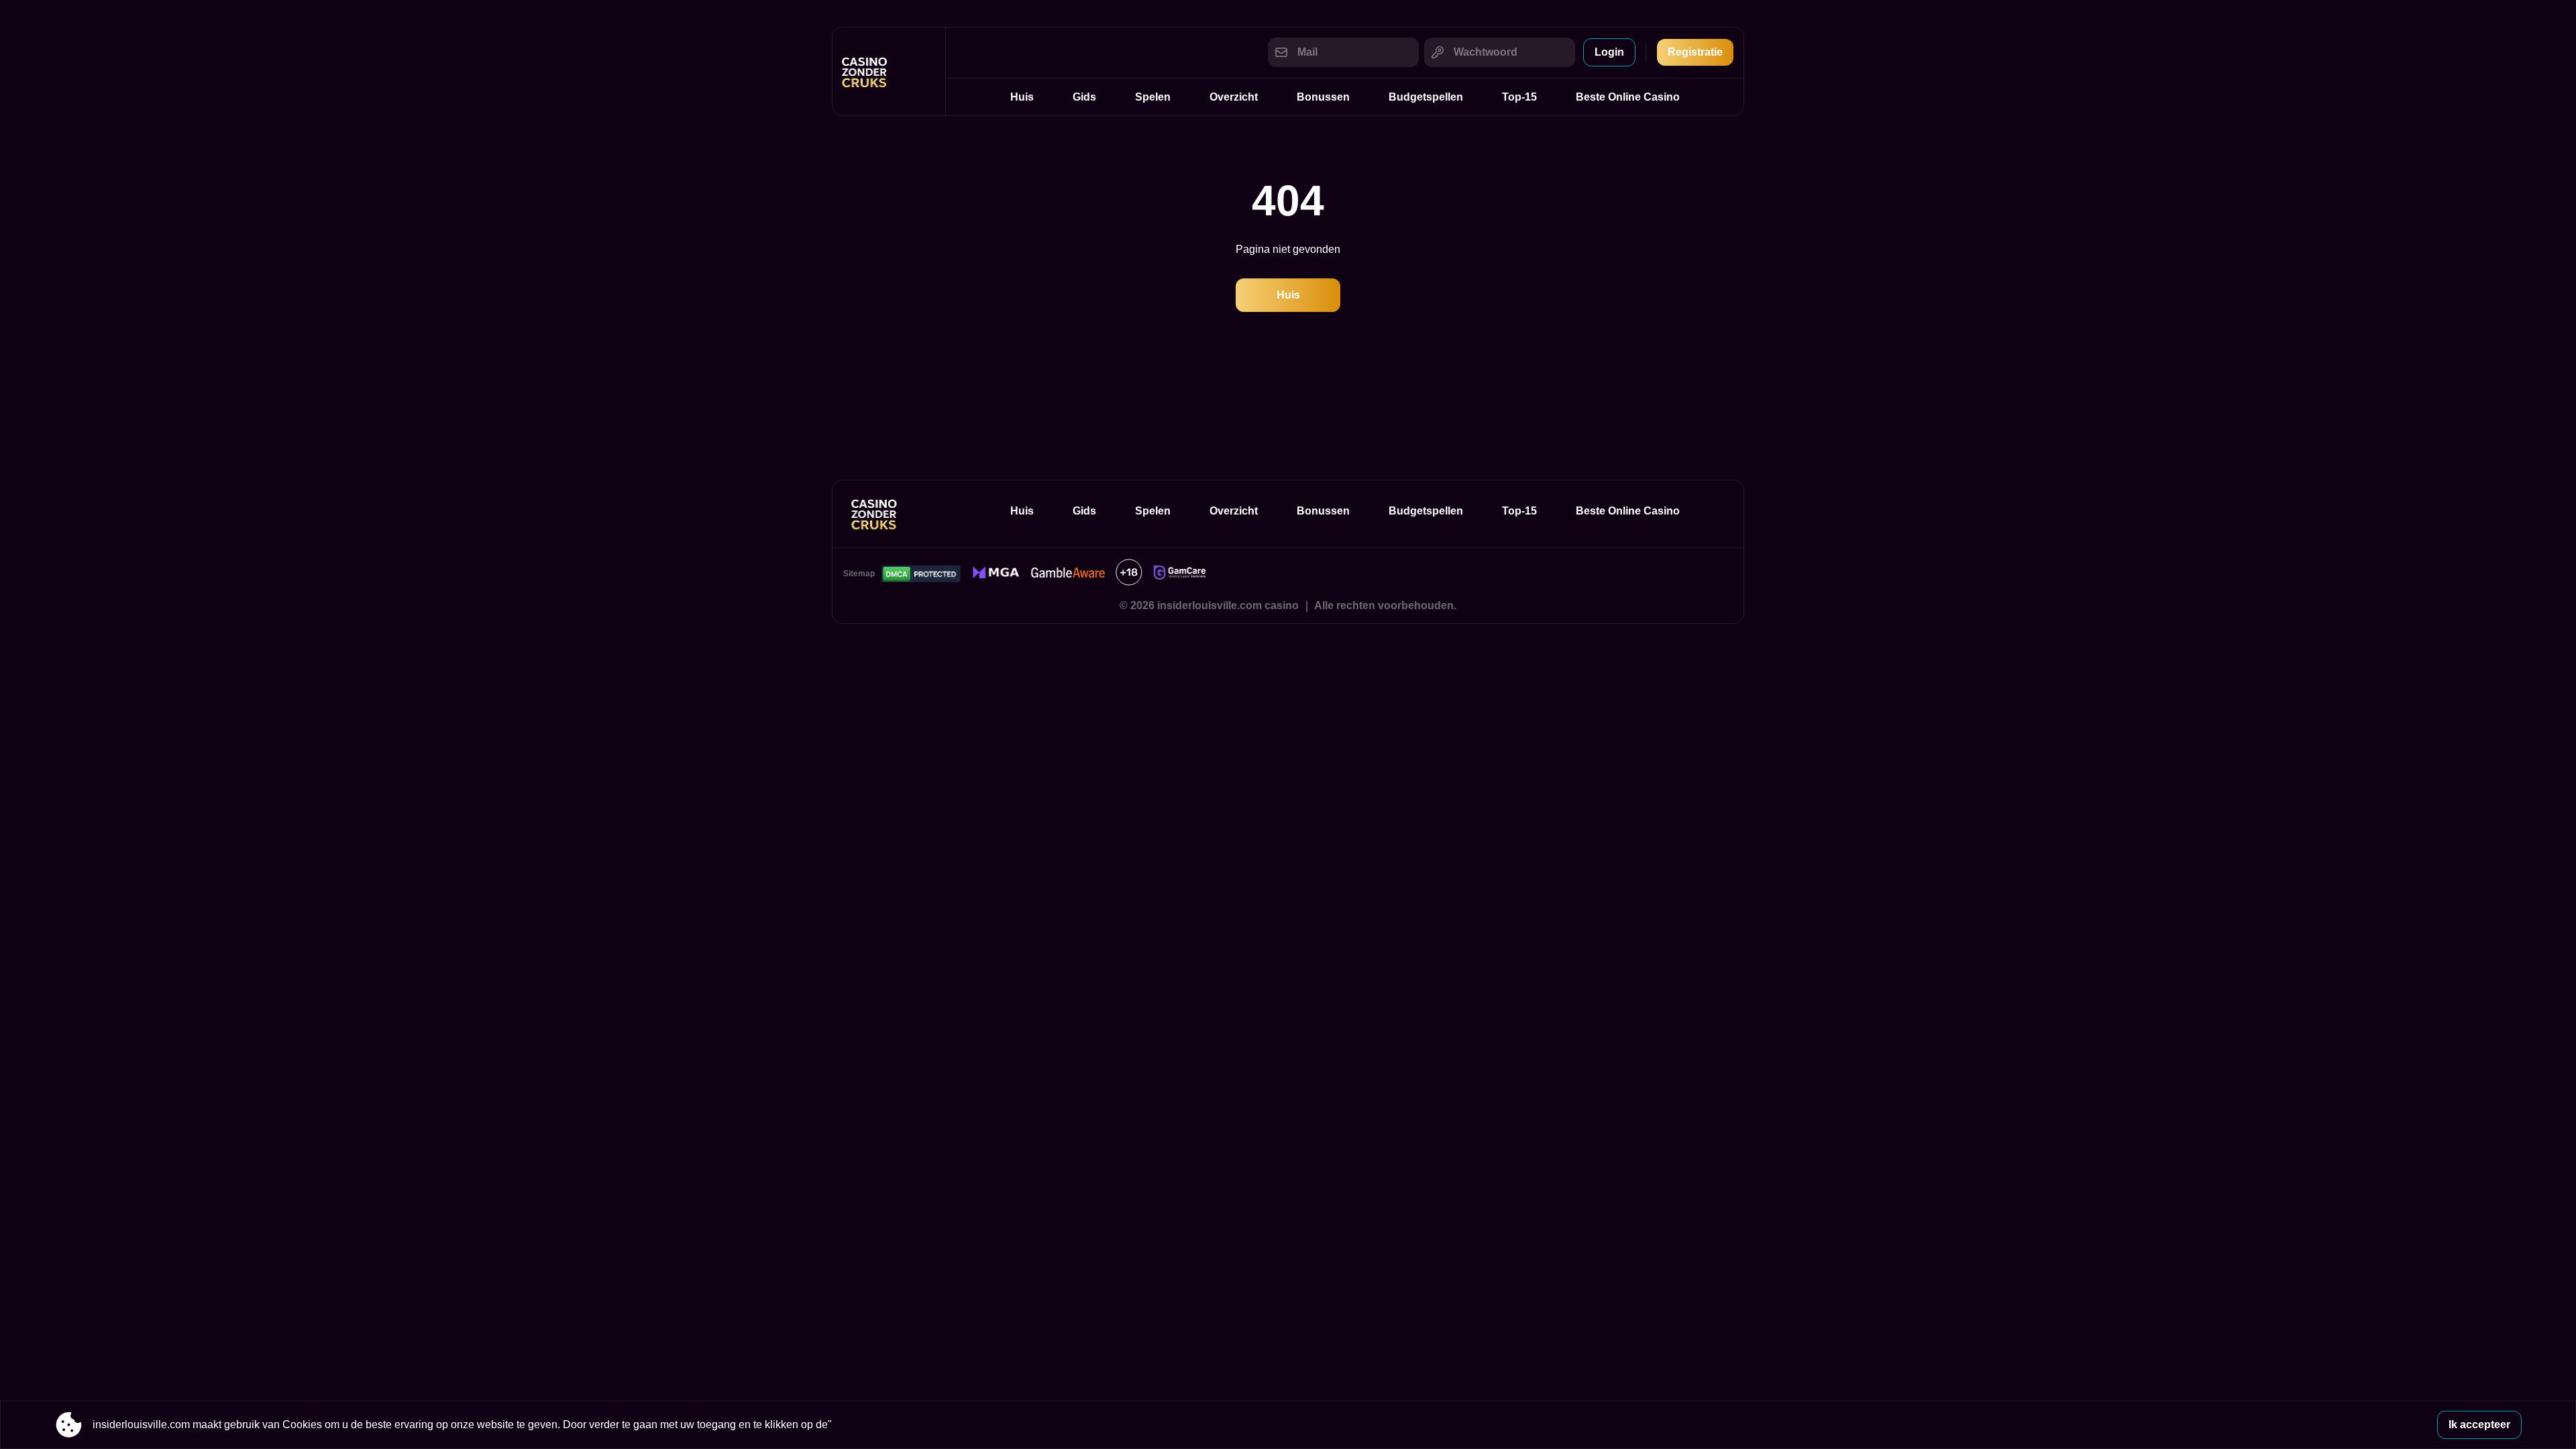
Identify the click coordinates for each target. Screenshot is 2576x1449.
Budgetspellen (1426, 97)
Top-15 (1519, 97)
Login (1609, 52)
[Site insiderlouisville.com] (889, 71)
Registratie (1695, 52)
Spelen (1153, 97)
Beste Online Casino (1628, 97)
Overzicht (1234, 97)
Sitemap (859, 574)
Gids (1084, 97)
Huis (1022, 97)
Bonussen (1323, 97)
